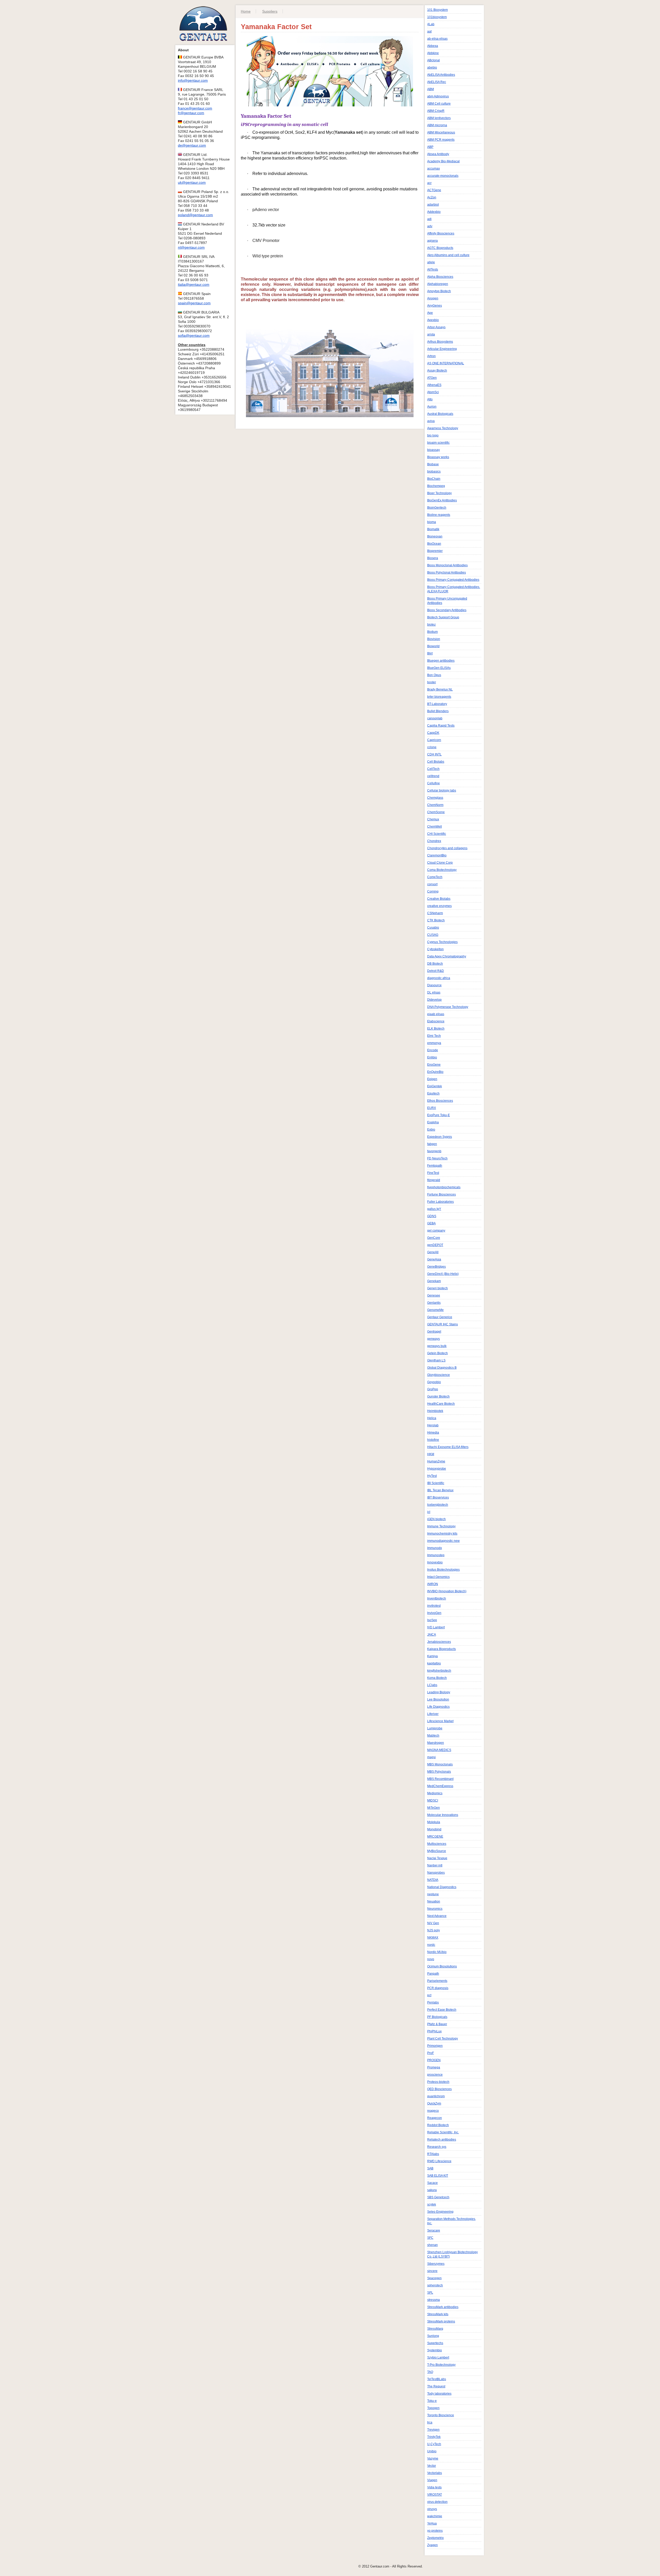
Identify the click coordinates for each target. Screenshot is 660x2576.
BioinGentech (437, 508)
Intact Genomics (438, 1577)
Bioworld (433, 646)
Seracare (434, 2230)
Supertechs (435, 2343)
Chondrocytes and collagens (447, 848)
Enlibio (432, 1057)
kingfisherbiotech (439, 1671)
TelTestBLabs (437, 2379)
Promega (434, 2067)
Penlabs (433, 2002)
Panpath (433, 1974)
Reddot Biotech (438, 2125)
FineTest (433, 1173)
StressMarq (435, 2329)
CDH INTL (434, 754)
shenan (432, 2245)
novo (431, 1959)
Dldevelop (434, 1000)
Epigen (432, 1079)
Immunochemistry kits (442, 1534)
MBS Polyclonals (439, 1772)
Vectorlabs (435, 2473)
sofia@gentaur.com (194, 335)
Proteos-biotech (438, 2082)
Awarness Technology (443, 428)
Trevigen (433, 2430)
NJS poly (434, 1930)
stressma (434, 2300)
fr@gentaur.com (191, 113)
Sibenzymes (436, 2264)
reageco (433, 2111)
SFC (430, 2238)
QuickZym (434, 2103)
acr (429, 183)
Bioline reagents (439, 515)
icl (429, 1512)
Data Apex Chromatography (447, 956)
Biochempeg (436, 486)
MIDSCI (433, 1800)
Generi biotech (438, 1288)
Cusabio (433, 928)
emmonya (434, 1043)
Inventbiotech (437, 1598)
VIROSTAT (435, 2495)
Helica (432, 1418)
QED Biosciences (439, 2089)
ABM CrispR (436, 111)
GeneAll (433, 1252)
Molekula (434, 1822)
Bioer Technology (439, 493)
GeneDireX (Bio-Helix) (443, 1274)
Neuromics (435, 1909)
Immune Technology (441, 1526)
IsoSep (432, 1620)
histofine (433, 1440)
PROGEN (434, 2060)
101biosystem (437, 17)
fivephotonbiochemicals (444, 1187)
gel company (436, 1231)
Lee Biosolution (438, 1699)
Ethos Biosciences (440, 1101)
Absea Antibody (438, 154)
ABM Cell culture (439, 104)
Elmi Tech (434, 1036)
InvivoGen (434, 1613)
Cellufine (434, 783)
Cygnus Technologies (442, 942)
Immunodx (435, 1548)
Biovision (434, 639)
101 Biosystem (438, 10)
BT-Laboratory (437, 704)
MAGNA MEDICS (439, 1750)
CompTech (435, 877)
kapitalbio (434, 1663)
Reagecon (435, 2118)
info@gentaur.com (193, 80)
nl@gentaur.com (191, 247)
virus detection (437, 2502)
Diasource (434, 985)
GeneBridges (436, 1267)
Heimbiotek (435, 1411)
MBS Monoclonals (440, 1764)
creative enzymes (439, 906)
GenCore (434, 1238)
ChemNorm (435, 805)
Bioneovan (435, 536)
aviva (431, 421)
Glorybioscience (439, 1375)
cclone (432, 747)
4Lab (431, 24)
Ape (430, 313)
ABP (430, 147)
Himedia (433, 1433)
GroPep (433, 1389)
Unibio (432, 2451)
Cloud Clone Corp (440, 863)
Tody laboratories (439, 2394)
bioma (432, 522)
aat (429, 31)
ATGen (432, 378)
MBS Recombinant (440, 1779)
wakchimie (435, 2516)
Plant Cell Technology (443, 2039)
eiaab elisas (436, 1014)
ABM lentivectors (439, 118)
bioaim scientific (438, 443)
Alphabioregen (438, 284)
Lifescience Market (440, 1721)
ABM (431, 89)
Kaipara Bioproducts (442, 1649)
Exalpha (433, 1122)
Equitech (433, 1093)
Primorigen (435, 2046)
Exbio (431, 1130)
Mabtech (433, 1736)
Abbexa (433, 46)
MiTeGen (434, 1808)
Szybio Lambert (438, 2358)
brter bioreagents (439, 697)
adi (429, 219)
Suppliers (270, 11)
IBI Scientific (436, 1483)
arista (431, 334)
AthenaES (434, 385)
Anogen (433, 298)
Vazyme (433, 2459)
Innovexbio (435, 1562)
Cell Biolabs (436, 762)
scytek (432, 2204)
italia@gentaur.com (194, 284)
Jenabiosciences (439, 1642)
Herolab (433, 1425)
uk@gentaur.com (192, 182)
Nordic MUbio (437, 1952)
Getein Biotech (438, 1353)
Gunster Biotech (438, 1396)
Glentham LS (436, 1360)
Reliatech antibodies (442, 2140)
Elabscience (436, 1021)
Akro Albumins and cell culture (448, 255)
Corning (433, 891)
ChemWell (435, 827)
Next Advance (437, 1916)
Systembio (435, 2350)
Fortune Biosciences (442, 1194)
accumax (434, 169)
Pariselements (437, 1981)
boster (432, 682)
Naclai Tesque (437, 1858)
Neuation (434, 1901)
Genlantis (434, 1303)
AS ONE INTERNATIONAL (446, 363)
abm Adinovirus (438, 96)
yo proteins (435, 2531)
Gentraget (434, 1332)
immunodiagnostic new (443, 1541)
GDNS (432, 1216)
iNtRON (433, 1584)
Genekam (434, 1281)
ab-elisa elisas (437, 39)
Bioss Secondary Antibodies (447, 610)
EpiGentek (435, 1086)
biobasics (434, 472)
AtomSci (433, 392)
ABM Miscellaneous (441, 132)
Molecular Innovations (443, 1815)
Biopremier (435, 551)
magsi (431, 1757)
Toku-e (432, 2401)
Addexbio (434, 212)
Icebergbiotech (438, 1505)
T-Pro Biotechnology (441, 2365)
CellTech (433, 769)
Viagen (432, 2480)
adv (430, 226)
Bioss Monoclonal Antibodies (447, 565)
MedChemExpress (440, 1786)
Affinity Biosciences (441, 233)
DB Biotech (435, 964)
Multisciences (437, 1844)
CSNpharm (435, 913)
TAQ (430, 2372)
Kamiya (432, 1656)
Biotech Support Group (443, 617)
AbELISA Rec (437, 82)
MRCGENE (435, 1837)
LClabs (432, 1685)
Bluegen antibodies (441, 661)
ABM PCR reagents (441, 140)
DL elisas (434, 992)
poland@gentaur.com (195, 215)
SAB (430, 2168)
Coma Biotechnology (442, 870)
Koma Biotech (437, 1678)
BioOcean (434, 544)
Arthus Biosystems (440, 342)
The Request (436, 2386)
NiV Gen (433, 1923)
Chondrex (434, 841)
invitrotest (434, 1606)
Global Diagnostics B (442, 1368)
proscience (435, 2075)
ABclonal (434, 60)
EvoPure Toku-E (439, 1115)
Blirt (430, 653)
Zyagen (432, 2545)
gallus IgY (434, 1209)
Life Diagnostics (438, 1707)
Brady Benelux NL (440, 689)
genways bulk (437, 1346)
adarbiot (433, 205)
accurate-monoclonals (443, 176)
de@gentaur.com (192, 145)
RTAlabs (433, 2154)
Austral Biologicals (440, 414)
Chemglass (435, 798)
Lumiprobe (435, 1728)
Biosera (433, 558)
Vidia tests (434, 2487)
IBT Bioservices (438, 1497)
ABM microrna (437, 125)
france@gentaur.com (195, 108)
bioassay (434, 450)
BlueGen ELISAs (439, 668)
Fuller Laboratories (440, 1202)
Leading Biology (439, 1692)
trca (430, 2422)
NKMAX (433, 1938)
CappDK (433, 733)
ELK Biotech (436, 1029)
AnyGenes (435, 306)
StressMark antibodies (443, 2307)
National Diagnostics (442, 1887)
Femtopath (435, 1166)
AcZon (432, 197)
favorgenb (434, 1151)
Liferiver (433, 1714)
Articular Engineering (442, 349)
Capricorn (434, 740)
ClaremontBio (437, 855)
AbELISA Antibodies (441, 75)
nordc (431, 1945)
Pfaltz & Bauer (437, 2024)
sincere (432, 2271)
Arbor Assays (436, 327)
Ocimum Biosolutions (442, 1966)
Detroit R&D (436, 971)
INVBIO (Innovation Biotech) (447, 1591)
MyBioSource (437, 1851)
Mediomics (435, 1793)
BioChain (434, 479)
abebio (432, 68)
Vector (432, 2466)
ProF (431, 2053)
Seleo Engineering (440, 2212)
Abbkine (433, 53)
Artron (431, 356)
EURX (432, 1108)
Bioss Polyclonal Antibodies (447, 573)
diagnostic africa (439, 978)
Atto (430, 399)
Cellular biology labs (442, 790)
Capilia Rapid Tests (441, 726)
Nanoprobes (436, 1873)
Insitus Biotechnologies (443, 1570)
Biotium (432, 632)
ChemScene (436, 812)
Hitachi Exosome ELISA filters (448, 1447)
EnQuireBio (435, 1072)
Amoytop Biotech (439, 291)
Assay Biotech (437, 371)
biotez (431, 625)
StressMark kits (438, 2314)
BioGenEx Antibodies (442, 500)
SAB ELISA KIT (438, 2176)
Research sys (437, 2147)
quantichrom (436, 2096)
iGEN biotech (436, 1519)
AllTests (433, 270)
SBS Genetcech (438, 2197)
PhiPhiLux (434, 2031)
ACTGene (434, 190)
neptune (433, 1894)
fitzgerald (434, 1180)
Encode (433, 1050)
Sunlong (433, 2336)
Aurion (432, 407)
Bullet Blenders (438, 711)
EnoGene (434, 1065)
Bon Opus (434, 675)
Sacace (432, 2183)
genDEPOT (435, 1245)
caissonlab (435, 718)
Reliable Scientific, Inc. (443, 2132)
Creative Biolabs (439, 899)
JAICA (432, 1635)
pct (429, 1995)
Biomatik (433, 529)
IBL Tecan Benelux (440, 1490)
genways (434, 1339)
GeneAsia (434, 1259)
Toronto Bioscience (441, 2415)
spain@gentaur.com (194, 303)
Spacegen (434, 2278)
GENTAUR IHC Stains (443, 1324)
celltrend (433, 776)
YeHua (432, 2523)
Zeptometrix (435, 2538)
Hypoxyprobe (437, 1469)
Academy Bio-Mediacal (443, 161)
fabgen (432, 1144)
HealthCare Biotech (441, 1404)
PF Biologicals (437, 2017)
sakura (432, 2190)
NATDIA (433, 1880)
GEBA (431, 1223)
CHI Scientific (437, 834)
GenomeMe (435, 1310)
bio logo (433, 435)
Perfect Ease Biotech (442, 2010)
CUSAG (433, 935)
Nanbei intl (435, 1865)
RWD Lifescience (439, 2161)
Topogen (433, 2408)
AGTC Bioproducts (440, 248)
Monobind (434, 1829)
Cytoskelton (435, 949)
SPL (430, 2293)
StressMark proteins (441, 2321)
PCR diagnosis (438, 1988)
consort (432, 884)
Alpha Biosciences (440, 277)
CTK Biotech (436, 920)
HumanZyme (436, 1461)
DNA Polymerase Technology (448, 1007)
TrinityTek (434, 2437)
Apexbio (433, 320)
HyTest (432, 1476)
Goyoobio (434, 1382)
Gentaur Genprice (440, 1317)
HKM (431, 1454)
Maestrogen (436, 1743)
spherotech (435, 2285)
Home (246, 11)
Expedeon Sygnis (440, 1137)
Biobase (433, 464)
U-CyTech (434, 2444)
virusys (432, 2509)
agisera (432, 241)
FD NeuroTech (437, 1158)
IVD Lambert (436, 1627)
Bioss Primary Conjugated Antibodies (453, 580)
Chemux (433, 819)
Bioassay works (438, 457)
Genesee (434, 1295)
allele (431, 262)
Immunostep (436, 1555)
